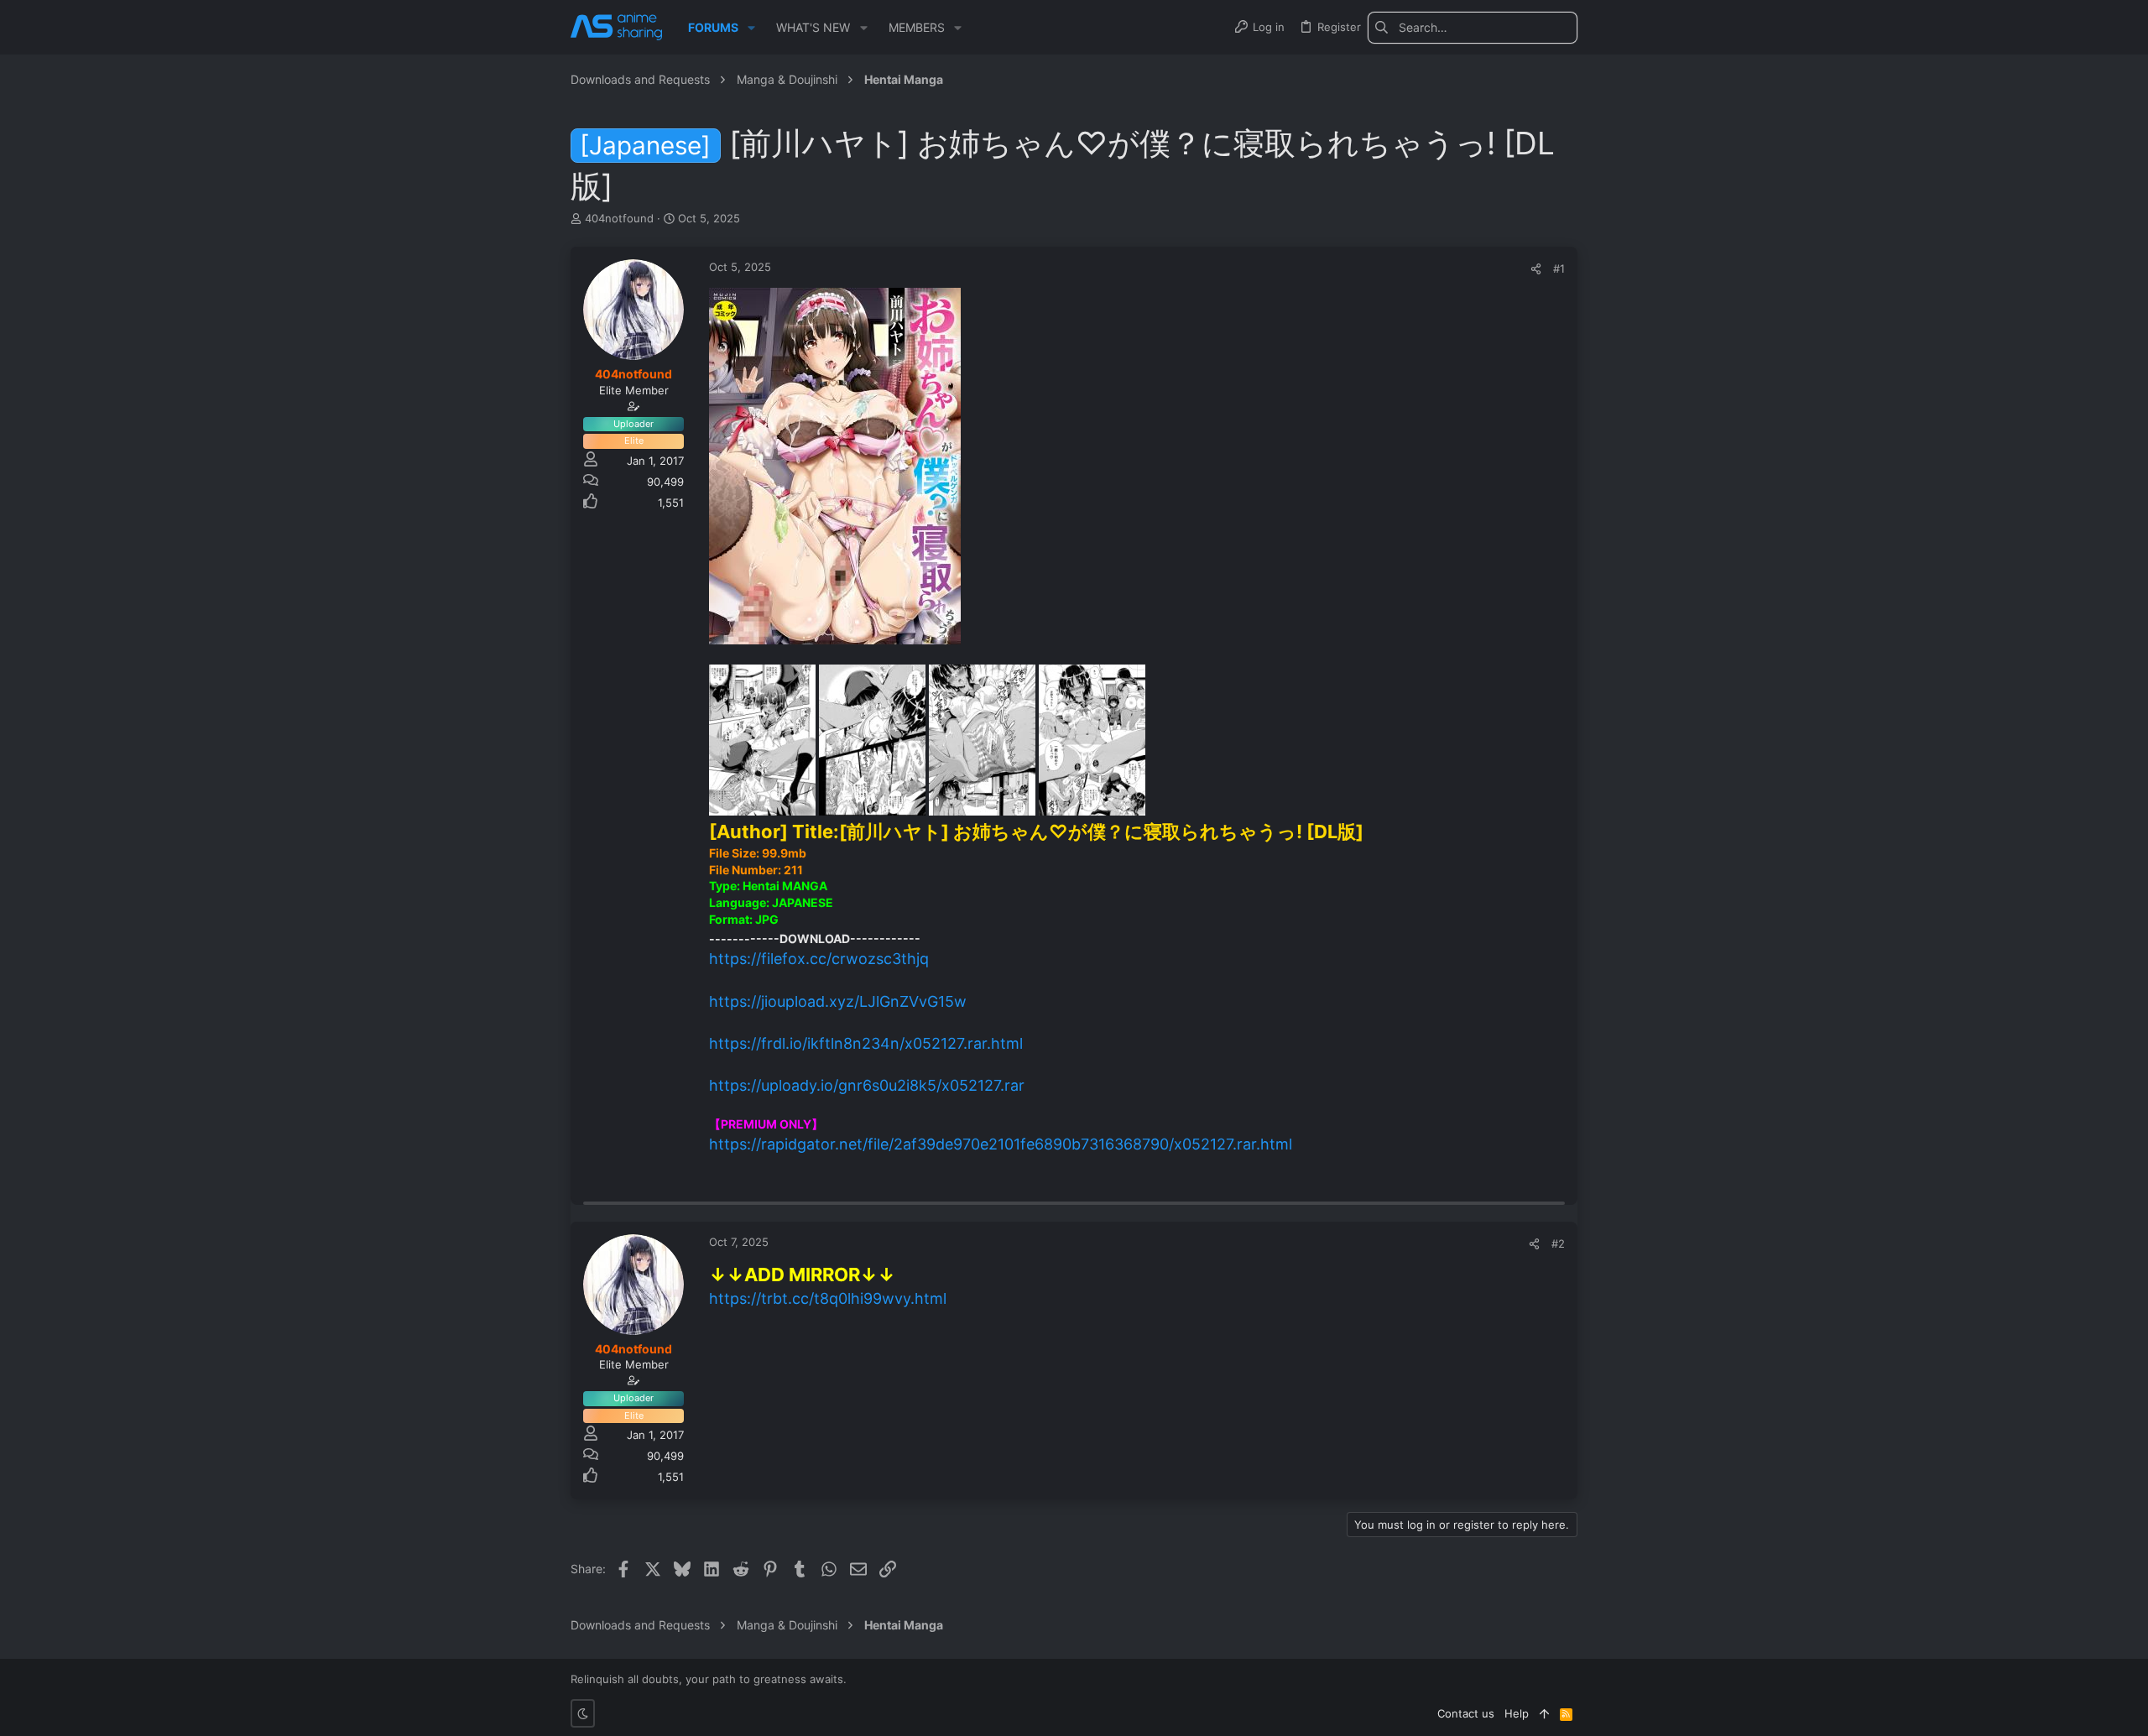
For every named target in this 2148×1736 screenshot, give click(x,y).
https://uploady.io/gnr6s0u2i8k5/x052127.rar (867, 1085)
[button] (751, 28)
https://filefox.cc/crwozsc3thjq (819, 959)
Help (1517, 1713)
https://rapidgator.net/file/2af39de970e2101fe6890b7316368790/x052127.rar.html (1001, 1144)
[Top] (1544, 1713)
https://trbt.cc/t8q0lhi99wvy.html (828, 1298)
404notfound (619, 218)
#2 (1558, 1243)
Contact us (1466, 1713)
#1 (1559, 268)
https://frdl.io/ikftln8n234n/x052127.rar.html (866, 1043)
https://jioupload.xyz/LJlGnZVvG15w (838, 1001)
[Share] (1536, 269)
